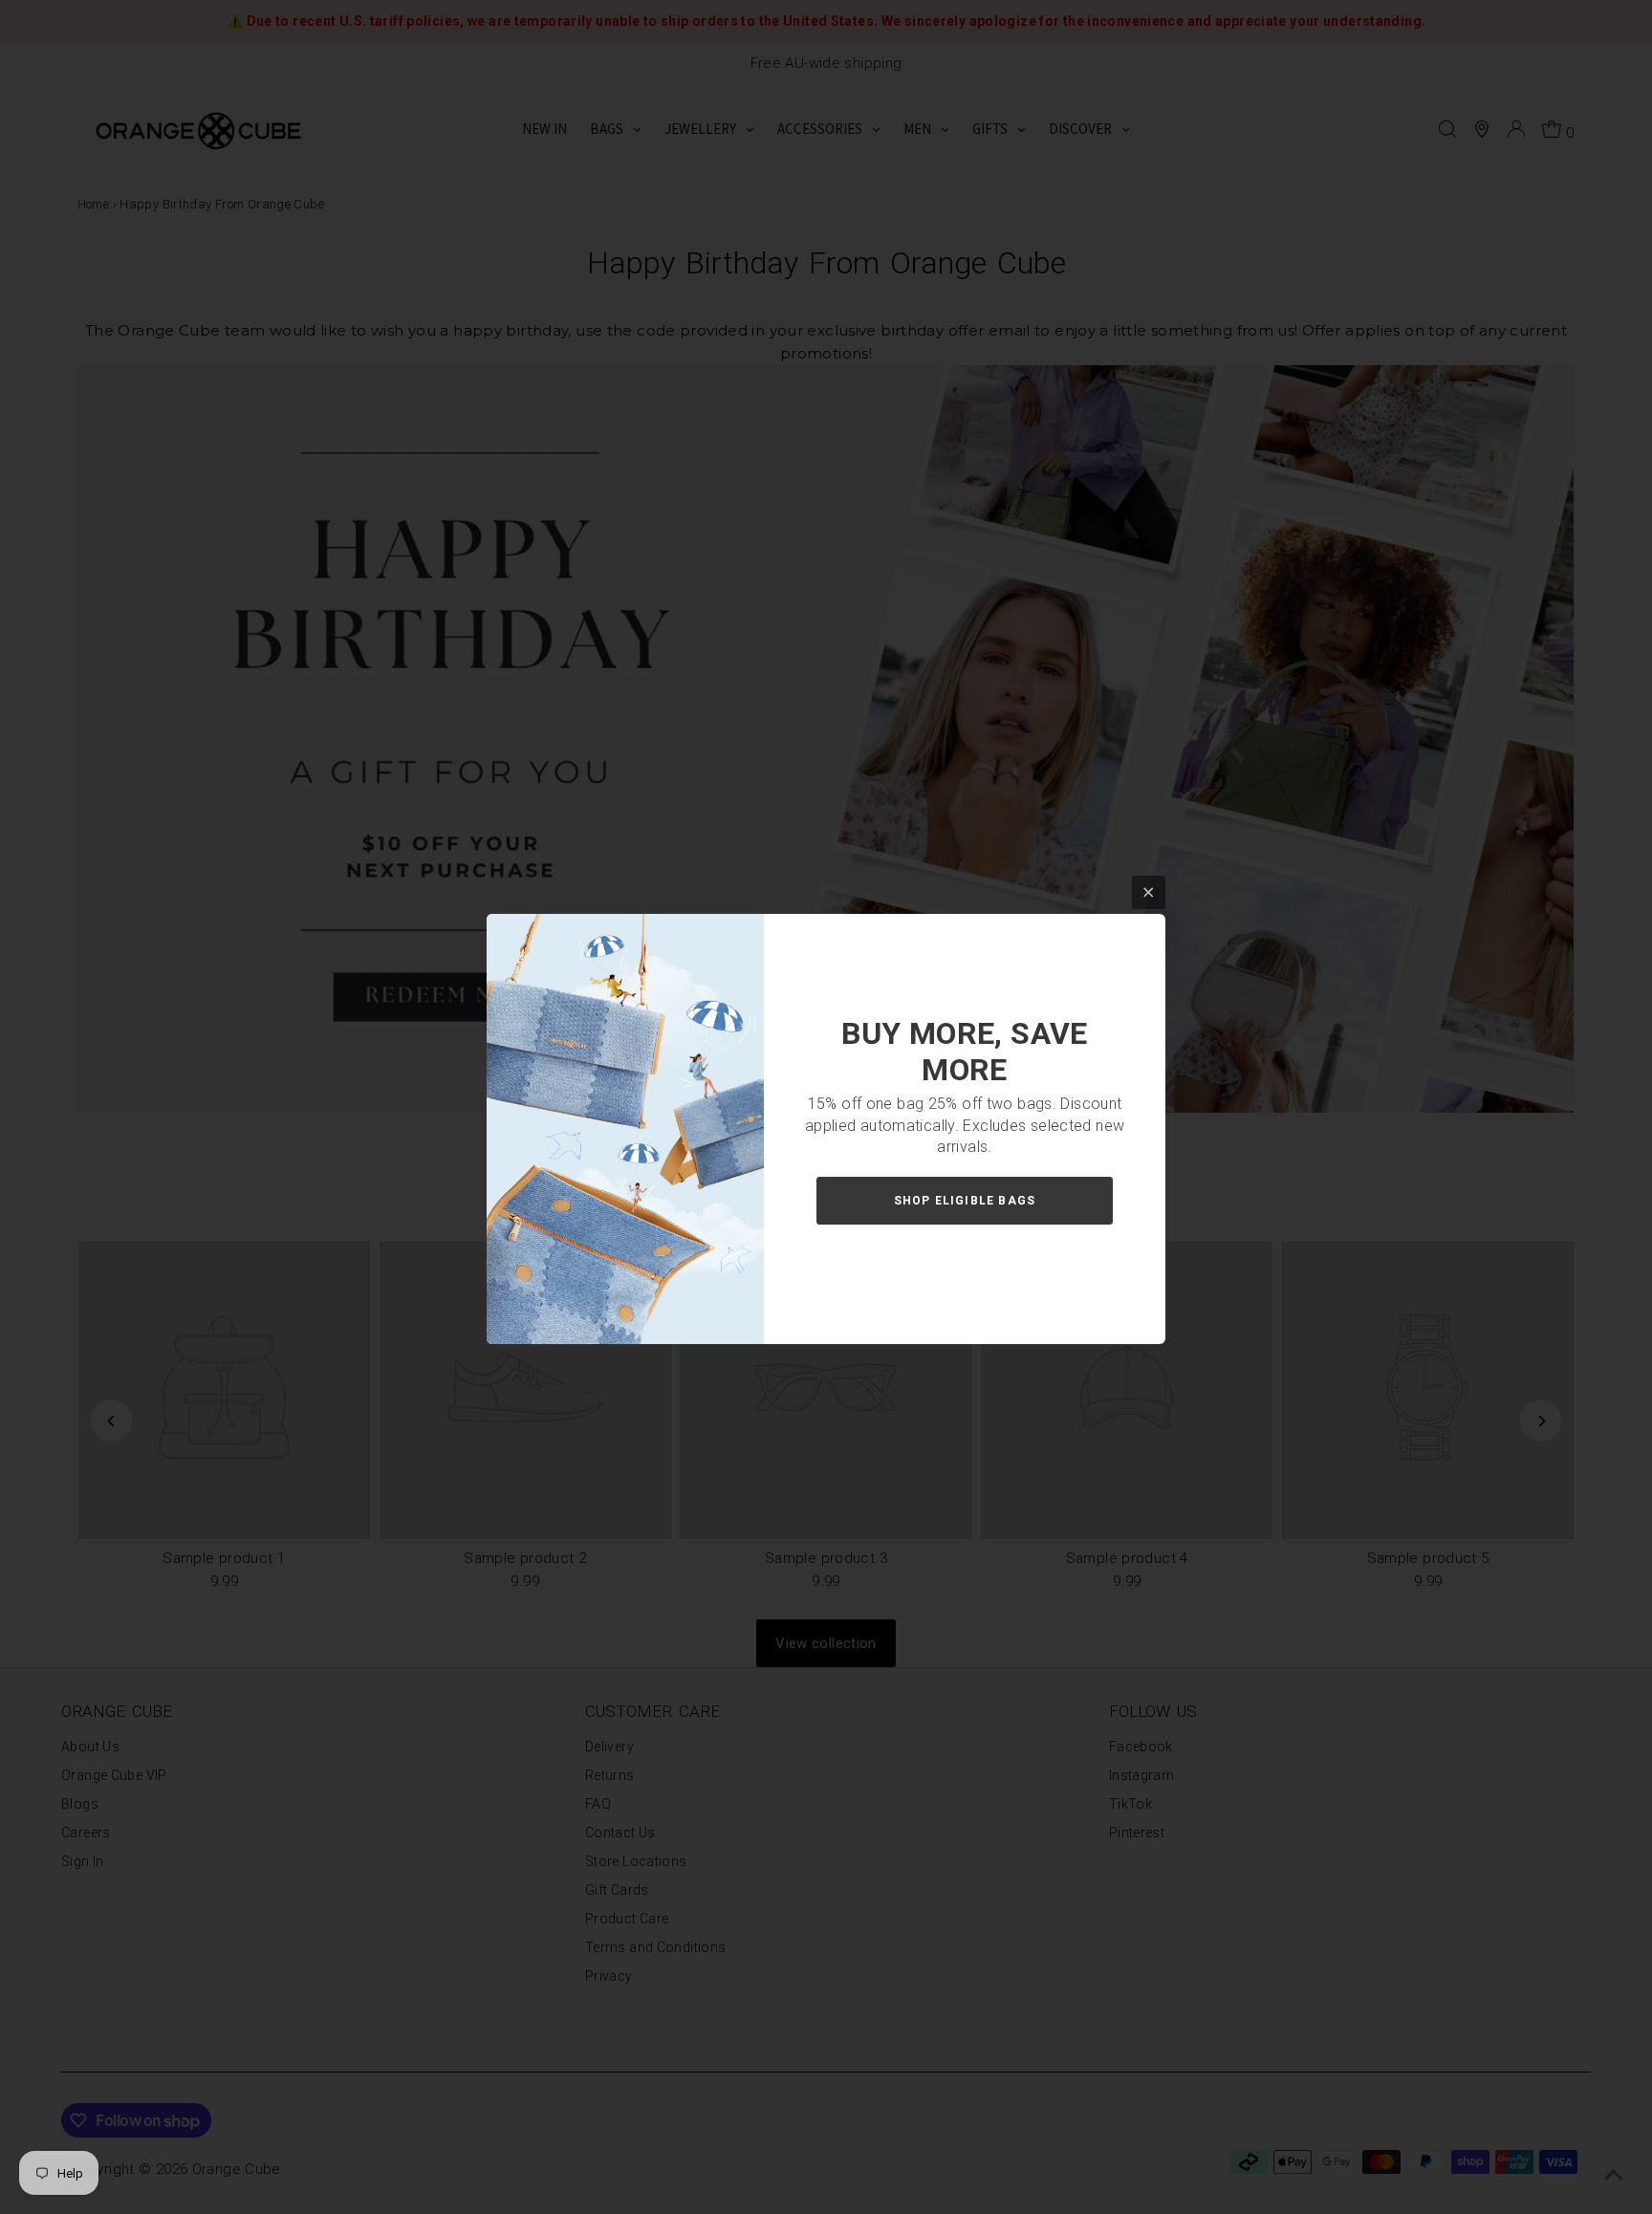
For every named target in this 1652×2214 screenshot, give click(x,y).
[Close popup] (1149, 892)
